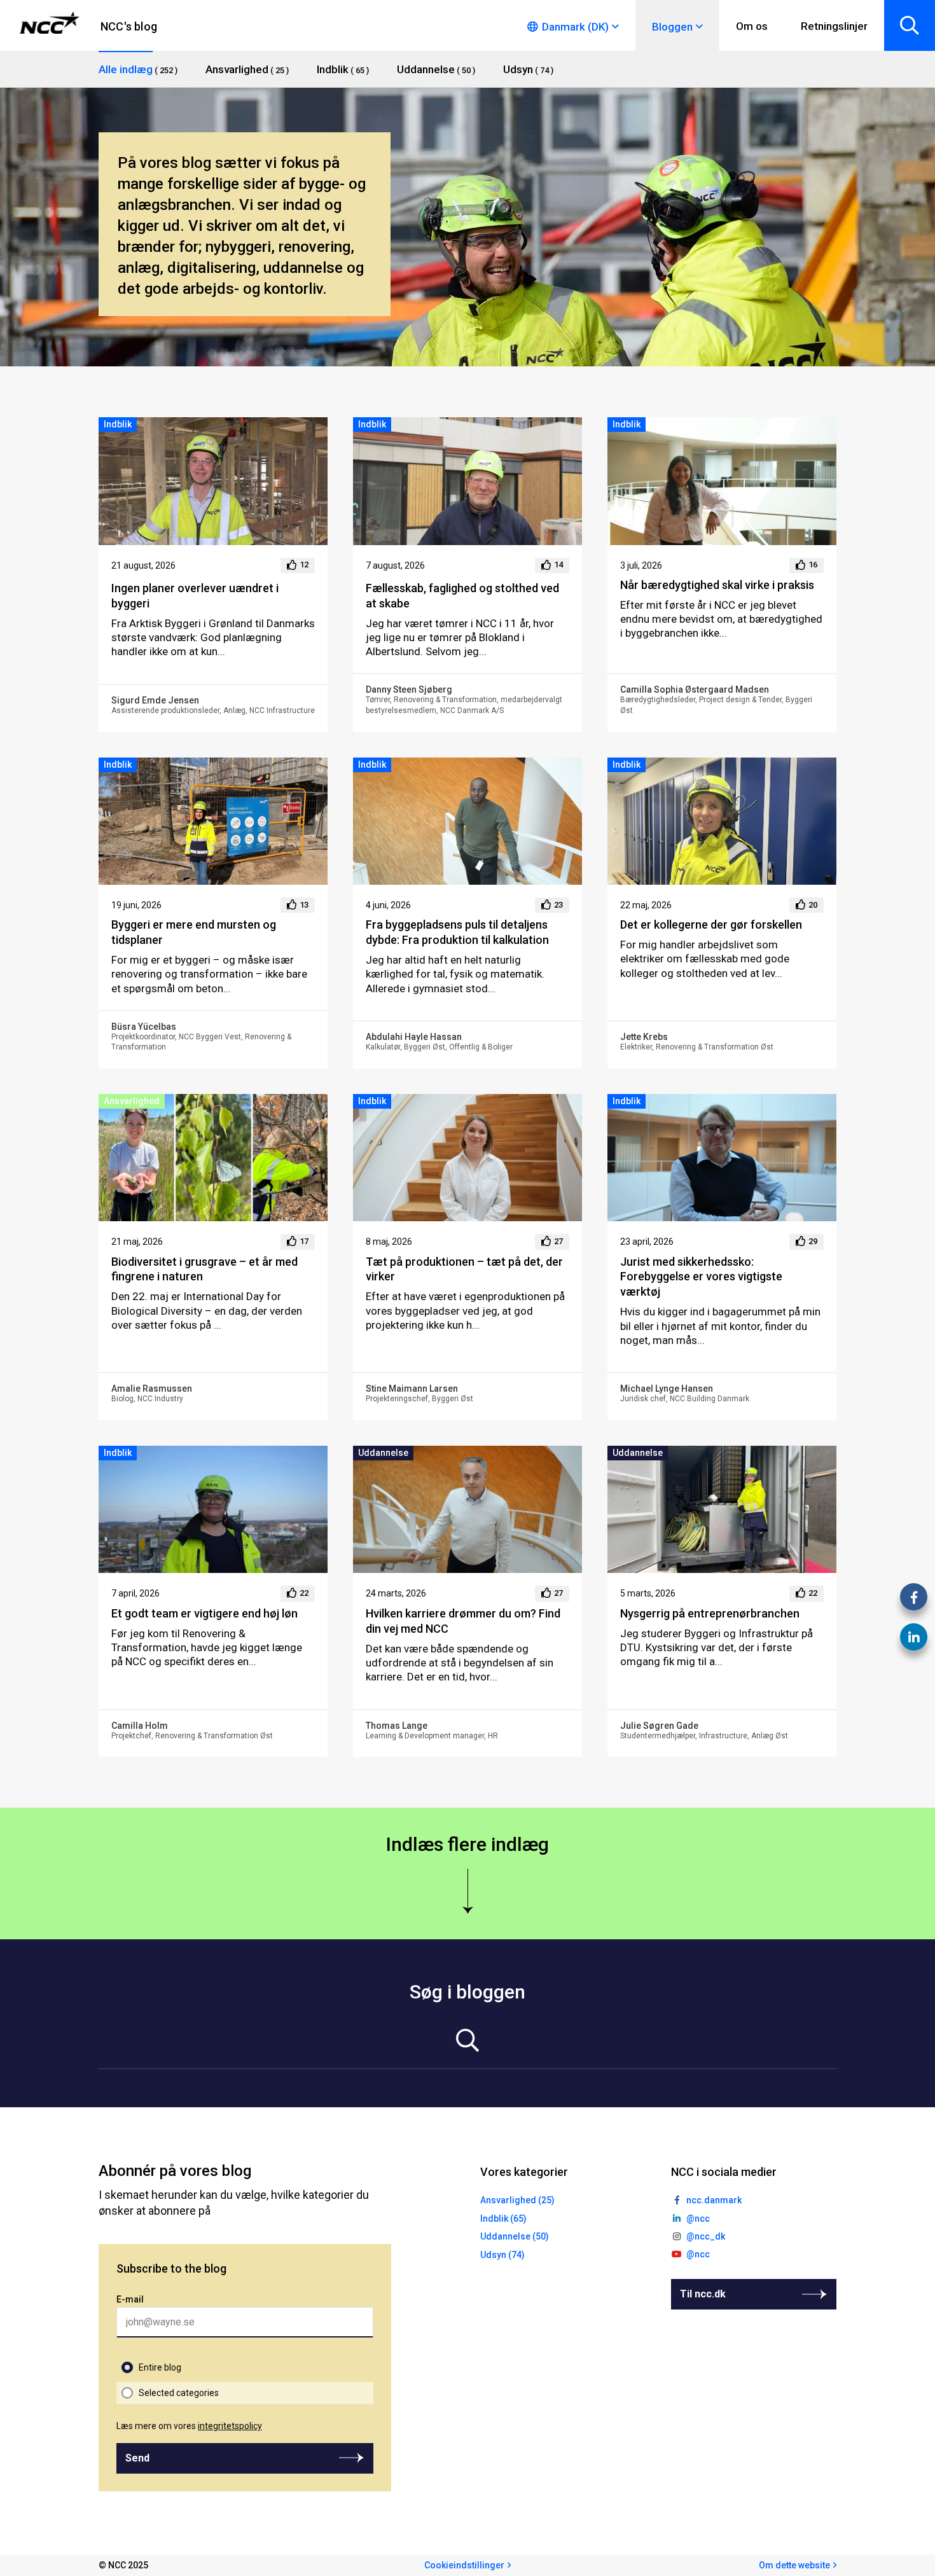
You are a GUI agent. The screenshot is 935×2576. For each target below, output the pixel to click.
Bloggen (672, 27)
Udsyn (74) (502, 2255)
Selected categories (179, 2393)
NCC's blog (129, 26)
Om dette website (794, 2565)
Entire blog (160, 2367)
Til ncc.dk (703, 2294)
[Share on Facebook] (914, 1597)
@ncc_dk (706, 2236)
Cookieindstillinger (464, 2565)
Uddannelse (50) (515, 2236)
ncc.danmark (714, 2200)
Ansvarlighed (132, 1101)
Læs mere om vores (189, 2426)
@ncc (698, 2219)
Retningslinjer (834, 26)
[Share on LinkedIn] (914, 1637)
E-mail (130, 2299)
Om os (752, 26)
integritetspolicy (230, 2426)
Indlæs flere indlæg (468, 1844)
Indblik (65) (503, 2219)
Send (137, 2458)
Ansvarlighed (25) (517, 2200)
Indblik (118, 424)
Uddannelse (383, 1453)
